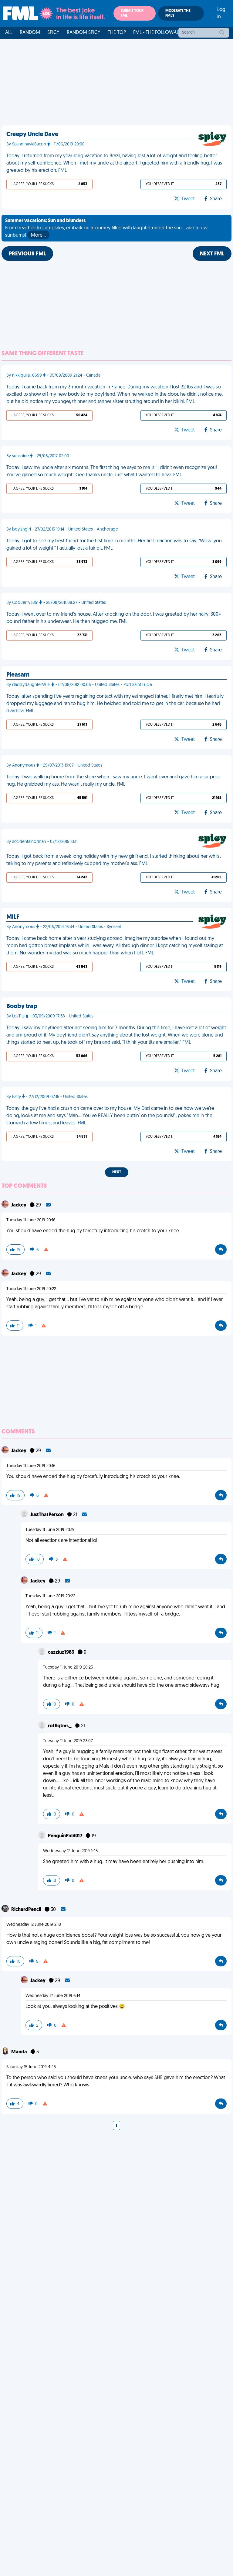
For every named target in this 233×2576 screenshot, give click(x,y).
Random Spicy (84, 33)
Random (30, 33)
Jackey (19, 1205)
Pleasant (18, 675)
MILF (13, 917)
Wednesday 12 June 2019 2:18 (34, 1925)
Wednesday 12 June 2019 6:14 (53, 1996)
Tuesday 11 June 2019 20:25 (68, 1667)
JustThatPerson (47, 1515)
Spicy (53, 33)
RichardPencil (27, 1910)
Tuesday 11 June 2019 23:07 (68, 1741)
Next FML (212, 254)
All (9, 33)
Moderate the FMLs (178, 13)
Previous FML (27, 254)
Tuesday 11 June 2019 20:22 (31, 1289)
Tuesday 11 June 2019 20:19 (50, 1530)
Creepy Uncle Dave (32, 135)
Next (117, 1172)
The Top (117, 33)
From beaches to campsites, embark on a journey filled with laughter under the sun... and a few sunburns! (106, 228)
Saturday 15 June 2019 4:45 (31, 2067)
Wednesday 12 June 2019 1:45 (70, 1851)
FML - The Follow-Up (157, 33)
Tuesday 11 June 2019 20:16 (31, 1220)
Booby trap (22, 1007)
